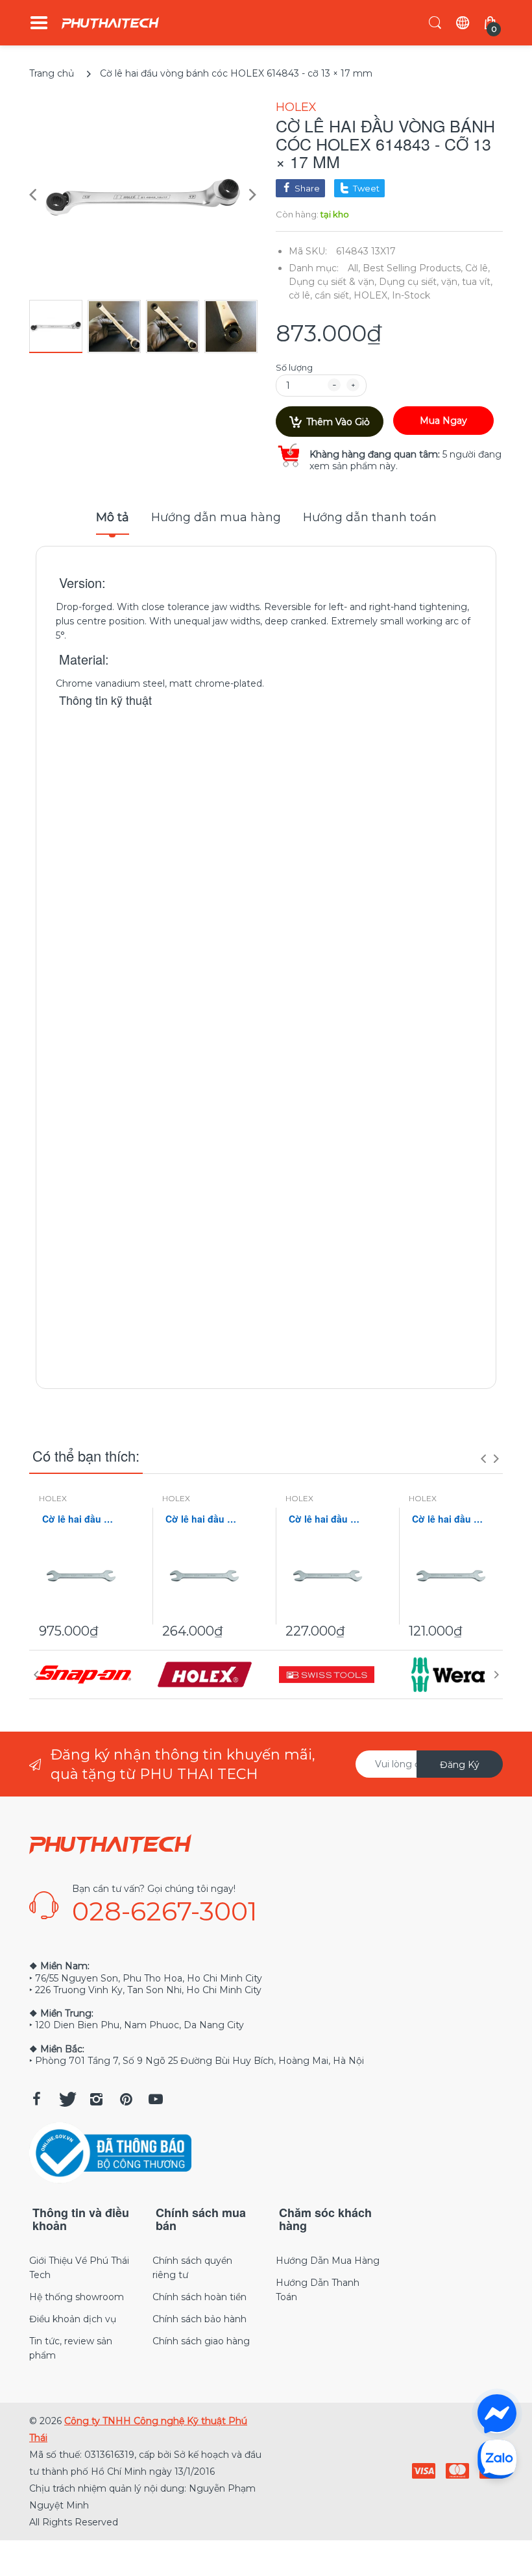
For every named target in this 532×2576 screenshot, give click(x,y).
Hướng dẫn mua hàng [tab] (216, 517)
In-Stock (411, 295)
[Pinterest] (126, 2099)
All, (354, 268)
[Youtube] (156, 2099)
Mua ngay (443, 421)
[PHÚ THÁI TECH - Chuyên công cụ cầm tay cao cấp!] (110, 23)
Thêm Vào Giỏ (338, 422)
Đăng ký (460, 1765)
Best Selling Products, (413, 268)
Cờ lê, (478, 268)
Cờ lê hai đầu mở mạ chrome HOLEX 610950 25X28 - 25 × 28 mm (328, 1519)
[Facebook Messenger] (497, 2414)
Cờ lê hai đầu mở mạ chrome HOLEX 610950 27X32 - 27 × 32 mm (204, 1519)
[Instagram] (96, 2099)
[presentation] (483, 1458)
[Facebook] (36, 2099)
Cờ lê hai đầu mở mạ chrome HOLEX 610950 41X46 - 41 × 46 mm (81, 1519)
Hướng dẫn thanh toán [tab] (370, 517)
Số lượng (294, 367)
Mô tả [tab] (113, 517)
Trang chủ (52, 73)
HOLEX (296, 107)
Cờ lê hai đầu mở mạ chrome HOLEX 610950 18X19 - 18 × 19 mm (451, 1519)
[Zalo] (497, 2459)
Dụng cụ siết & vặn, (332, 282)
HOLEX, (371, 295)
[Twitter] (66, 2099)
